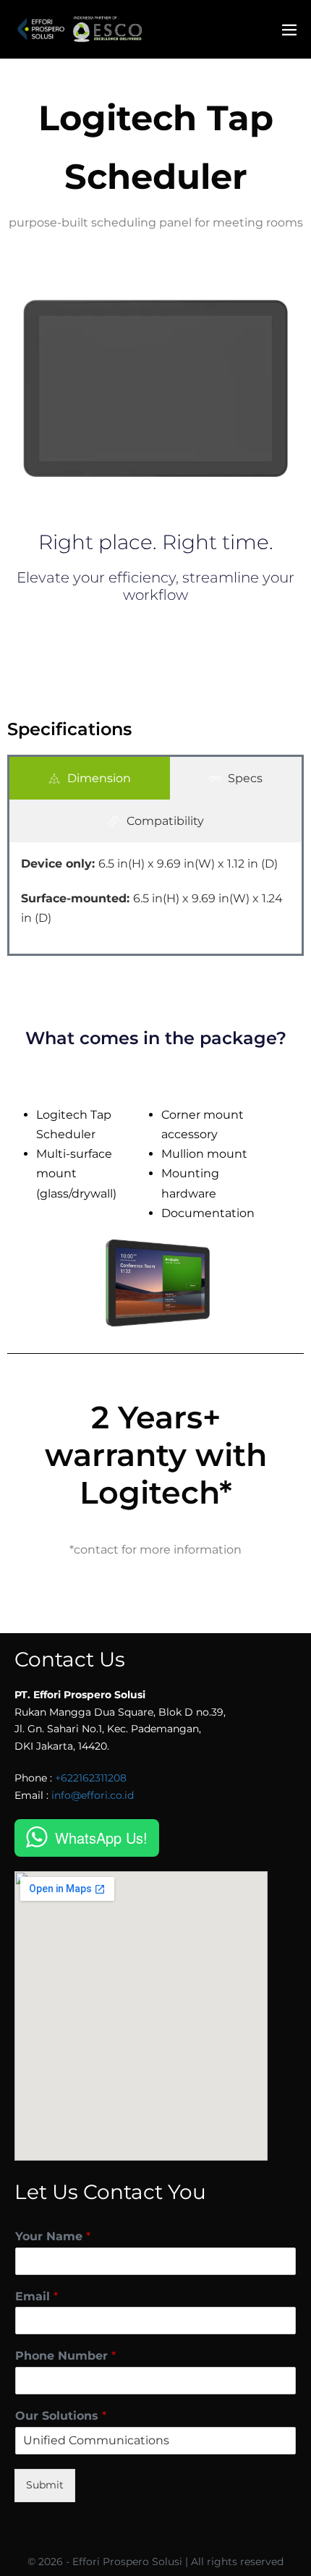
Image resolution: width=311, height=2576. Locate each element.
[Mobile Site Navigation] (289, 30)
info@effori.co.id (93, 1795)
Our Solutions (61, 2416)
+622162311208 (91, 1778)
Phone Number (65, 2356)
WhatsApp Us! (101, 1838)
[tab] (90, 778)
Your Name (53, 2236)
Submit (45, 2485)
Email (37, 2296)
